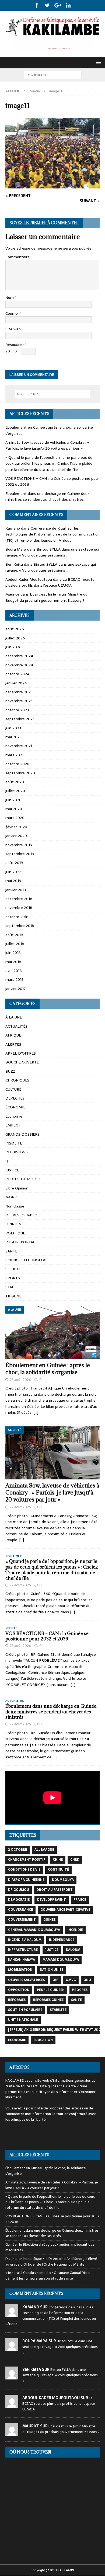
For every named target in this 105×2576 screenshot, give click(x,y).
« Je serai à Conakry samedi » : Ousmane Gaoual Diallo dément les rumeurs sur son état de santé (48, 2276)
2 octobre (17, 1850)
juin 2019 (13, 872)
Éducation (43, 2040)
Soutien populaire (25, 2010)
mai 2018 (13, 962)
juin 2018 (13, 953)
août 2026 (15, 629)
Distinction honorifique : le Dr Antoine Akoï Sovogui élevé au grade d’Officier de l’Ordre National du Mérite (51, 2262)
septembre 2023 (20, 719)
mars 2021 (14, 755)
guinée (49, 1920)
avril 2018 (14, 971)
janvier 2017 (15, 989)
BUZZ (10, 1071)
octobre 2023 (17, 710)
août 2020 (15, 782)
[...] (36, 1412)
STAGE (11, 1287)
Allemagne (44, 1850)
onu (87, 1980)
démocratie (19, 1900)
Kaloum (73, 1950)
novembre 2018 (19, 908)
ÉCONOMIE (15, 1107)
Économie (17, 2040)
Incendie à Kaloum (25, 1940)
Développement (52, 1900)
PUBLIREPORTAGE (22, 1242)
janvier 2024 (16, 683)
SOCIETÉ (13, 1269)
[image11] (52, 185)
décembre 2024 (19, 656)
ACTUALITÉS (16, 1026)
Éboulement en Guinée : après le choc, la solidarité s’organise (48, 1369)
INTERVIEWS (17, 1152)
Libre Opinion (17, 1188)
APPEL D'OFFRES (21, 1053)
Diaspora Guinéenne (26, 1880)
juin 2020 (13, 800)
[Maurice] (12, 2433)
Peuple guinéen (51, 1990)
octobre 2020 (17, 764)
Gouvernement (22, 1920)
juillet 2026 (15, 638)
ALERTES (13, 1044)
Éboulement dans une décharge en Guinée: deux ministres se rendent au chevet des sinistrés (47, 496)
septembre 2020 (20, 773)
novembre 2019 (19, 845)
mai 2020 (14, 809)
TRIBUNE (13, 1296)
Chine (58, 1860)
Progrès (80, 1990)
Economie (14, 1116)
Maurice (12, 594)
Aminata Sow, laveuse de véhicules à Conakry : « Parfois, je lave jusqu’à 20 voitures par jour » (47, 445)
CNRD (75, 1860)
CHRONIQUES (17, 1080)
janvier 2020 (16, 836)
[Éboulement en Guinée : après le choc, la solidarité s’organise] (52, 1333)
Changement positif (27, 1860)
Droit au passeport (55, 1890)
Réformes (17, 2000)
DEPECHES (15, 1098)
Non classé (15, 1206)
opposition (19, 1990)
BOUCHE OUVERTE (22, 1062)
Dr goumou (19, 1890)
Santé (76, 2000)
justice (52, 1950)
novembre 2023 (19, 701)
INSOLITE (14, 1143)
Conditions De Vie (24, 1870)
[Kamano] (12, 2314)
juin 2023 (13, 728)
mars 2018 (15, 979)
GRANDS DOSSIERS (22, 1134)
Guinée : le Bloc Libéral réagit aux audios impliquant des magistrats (50, 2247)
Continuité (58, 1870)
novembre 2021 (19, 746)
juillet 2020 (15, 791)
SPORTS (13, 1278)
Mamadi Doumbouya (61, 1960)
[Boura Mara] (12, 2348)
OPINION (13, 1224)
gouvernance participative (65, 1910)
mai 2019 (13, 881)
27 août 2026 (20, 1380)
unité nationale (23, 2020)
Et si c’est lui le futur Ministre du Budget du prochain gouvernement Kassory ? (46, 597)
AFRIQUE (13, 1035)
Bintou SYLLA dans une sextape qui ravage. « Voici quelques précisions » (52, 552)
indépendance (62, 1940)
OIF (55, 1980)
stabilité (58, 2010)
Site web (13, 329)
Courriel (13, 313)
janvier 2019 (16, 890)
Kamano (13, 528)
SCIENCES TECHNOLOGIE (27, 1260)
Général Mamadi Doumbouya (34, 1930)
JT (7, 1161)
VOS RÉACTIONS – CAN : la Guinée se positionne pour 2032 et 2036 (47, 1636)
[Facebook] (37, 5)
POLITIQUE (15, 1233)
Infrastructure (23, 1950)
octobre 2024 (17, 674)
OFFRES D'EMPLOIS (23, 1215)
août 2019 (14, 863)
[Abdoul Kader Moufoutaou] (12, 2405)
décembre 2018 (19, 899)
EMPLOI (13, 1125)
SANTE (11, 1251)
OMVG (71, 1980)
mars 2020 (15, 818)
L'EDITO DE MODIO (23, 1179)
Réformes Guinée (48, 2000)
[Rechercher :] (53, 75)
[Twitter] (47, 5)
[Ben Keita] (12, 2376)
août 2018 (14, 935)
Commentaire (17, 257)
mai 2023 (13, 737)
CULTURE (13, 1089)
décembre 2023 (19, 692)
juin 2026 (13, 647)
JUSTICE (12, 1170)
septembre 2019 (20, 854)
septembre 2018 (20, 926)
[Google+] (58, 5)
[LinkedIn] (68, 5)
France (80, 1900)
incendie (75, 1930)
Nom (10, 297)
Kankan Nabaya (22, 1960)
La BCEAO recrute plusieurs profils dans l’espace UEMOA (50, 582)
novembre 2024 (19, 665)
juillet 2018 (15, 944)
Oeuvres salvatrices (27, 1980)
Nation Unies (52, 1970)
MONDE (13, 1197)
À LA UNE (14, 1017)
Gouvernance (20, 1910)
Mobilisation (20, 1970)
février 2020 (16, 827)
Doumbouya (63, 1880)
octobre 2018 (17, 917)
